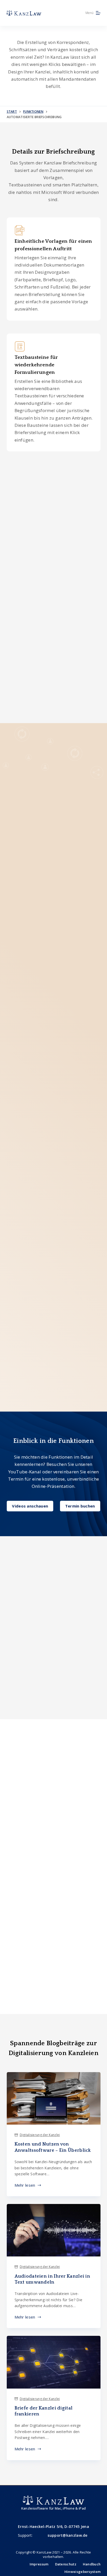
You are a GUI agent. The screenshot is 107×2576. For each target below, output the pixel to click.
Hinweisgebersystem (82, 2572)
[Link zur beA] (54, 1870)
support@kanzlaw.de (67, 2535)
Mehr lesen (28, 2185)
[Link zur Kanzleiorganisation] (54, 1781)
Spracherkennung (69, 985)
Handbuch (92, 2564)
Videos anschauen (30, 1506)
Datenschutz (66, 2564)
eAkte (62, 553)
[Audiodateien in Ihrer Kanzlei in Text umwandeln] (54, 2230)
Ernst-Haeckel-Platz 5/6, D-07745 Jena (53, 2526)
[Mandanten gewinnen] (54, 1840)
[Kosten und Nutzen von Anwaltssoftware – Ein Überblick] (54, 2098)
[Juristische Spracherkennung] (54, 1930)
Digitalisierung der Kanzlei (40, 2135)
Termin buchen (80, 1506)
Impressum (39, 2564)
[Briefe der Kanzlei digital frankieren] (54, 2362)
